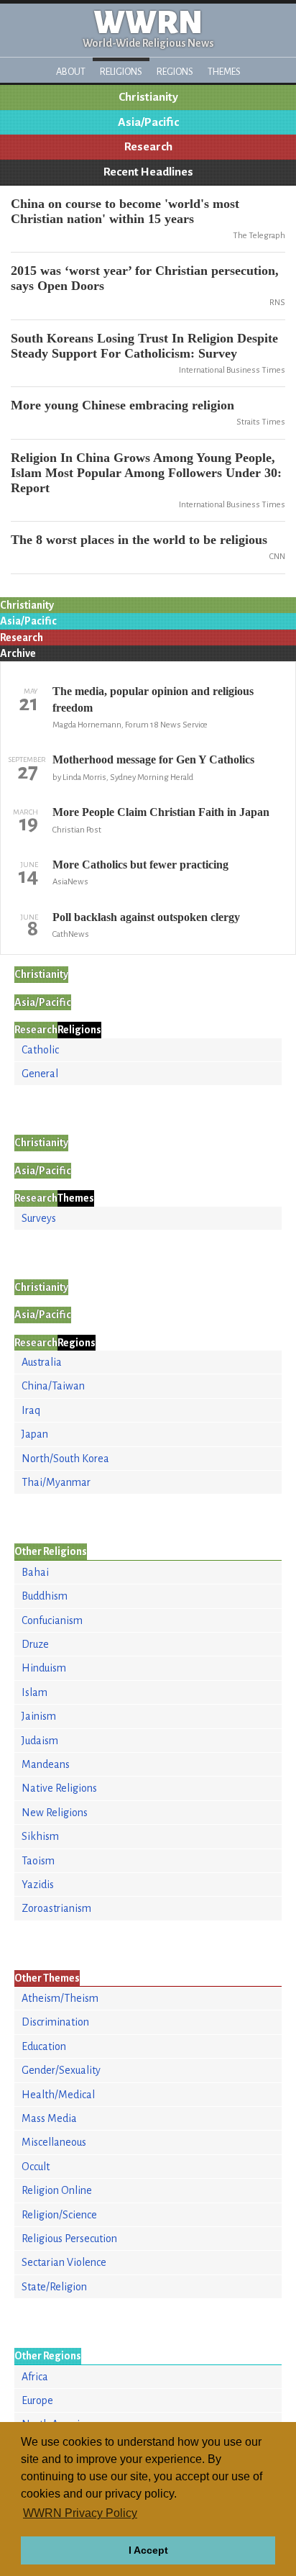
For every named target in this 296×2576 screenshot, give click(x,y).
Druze (35, 1644)
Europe (37, 2400)
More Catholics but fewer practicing (140, 865)
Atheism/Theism (60, 1998)
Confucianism (52, 1620)
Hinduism (44, 1668)
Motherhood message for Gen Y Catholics (153, 759)
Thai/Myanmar (56, 1482)
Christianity (148, 97)
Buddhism (45, 1596)
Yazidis (38, 1885)
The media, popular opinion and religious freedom (153, 699)
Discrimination (55, 2022)
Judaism (40, 1741)
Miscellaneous (54, 2142)
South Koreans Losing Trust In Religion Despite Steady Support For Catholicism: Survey (144, 346)
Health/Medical (58, 2095)
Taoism (38, 1861)
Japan (35, 1434)
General (40, 1074)
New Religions (55, 1813)
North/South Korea (65, 1459)
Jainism (39, 1716)
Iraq (31, 1410)
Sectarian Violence (64, 2262)
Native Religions (59, 1788)
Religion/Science (59, 2215)
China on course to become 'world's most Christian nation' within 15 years (125, 211)
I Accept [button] (148, 2550)
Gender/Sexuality (61, 2070)
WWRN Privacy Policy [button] (80, 2513)
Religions (121, 72)
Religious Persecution (69, 2239)
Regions (175, 72)
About (71, 72)
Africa (35, 2377)
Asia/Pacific (148, 122)
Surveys (39, 1218)
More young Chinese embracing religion (122, 405)
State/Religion (54, 2287)
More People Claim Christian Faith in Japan (161, 812)
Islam (34, 1692)
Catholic (40, 1050)
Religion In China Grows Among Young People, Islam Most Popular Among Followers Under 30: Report (146, 473)
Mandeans (46, 1764)
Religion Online (57, 2190)
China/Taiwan (53, 1386)
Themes (224, 72)
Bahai (35, 1572)
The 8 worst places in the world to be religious (139, 540)
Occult (36, 2167)
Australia (42, 1362)
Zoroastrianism (56, 1908)
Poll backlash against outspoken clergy (146, 917)
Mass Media (49, 2118)
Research (148, 147)
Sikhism (40, 1836)
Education (44, 2046)
